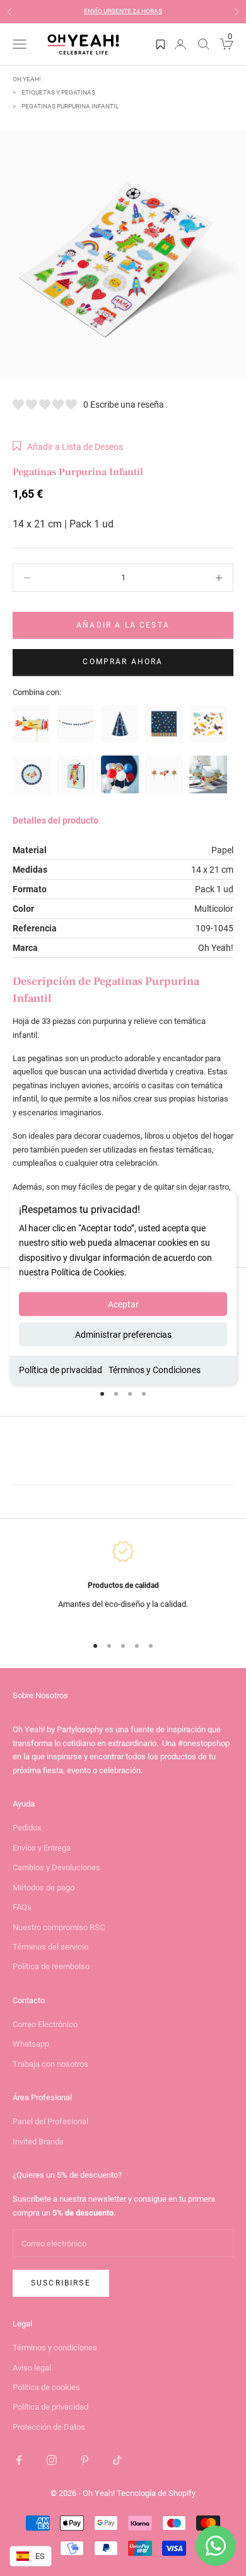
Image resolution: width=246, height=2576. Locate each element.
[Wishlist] (161, 44)
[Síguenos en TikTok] (117, 2460)
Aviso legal (32, 2368)
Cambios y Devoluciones (56, 1867)
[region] (123, 1581)
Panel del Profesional (50, 2121)
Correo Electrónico (45, 2024)
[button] (68, 447)
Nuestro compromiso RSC (59, 1927)
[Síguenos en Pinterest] (85, 2460)
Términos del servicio (50, 1947)
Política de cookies (46, 2387)
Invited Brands (38, 2142)
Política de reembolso (51, 1966)
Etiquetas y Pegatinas (58, 92)
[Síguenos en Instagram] (52, 2460)
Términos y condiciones (55, 2348)
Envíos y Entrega (42, 1848)
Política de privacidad (61, 1369)
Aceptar (123, 1304)
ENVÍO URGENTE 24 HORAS (123, 11)
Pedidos (27, 1828)
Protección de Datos (49, 2427)
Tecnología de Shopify (156, 2493)
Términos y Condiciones (155, 1369)
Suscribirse (61, 2283)
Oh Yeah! (27, 79)
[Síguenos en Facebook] (19, 2460)
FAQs (22, 1907)
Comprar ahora (123, 662)
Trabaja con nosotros (50, 2064)
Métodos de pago (44, 1888)
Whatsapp (31, 2044)
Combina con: (37, 692)
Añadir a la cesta (123, 625)
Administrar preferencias (123, 1334)
